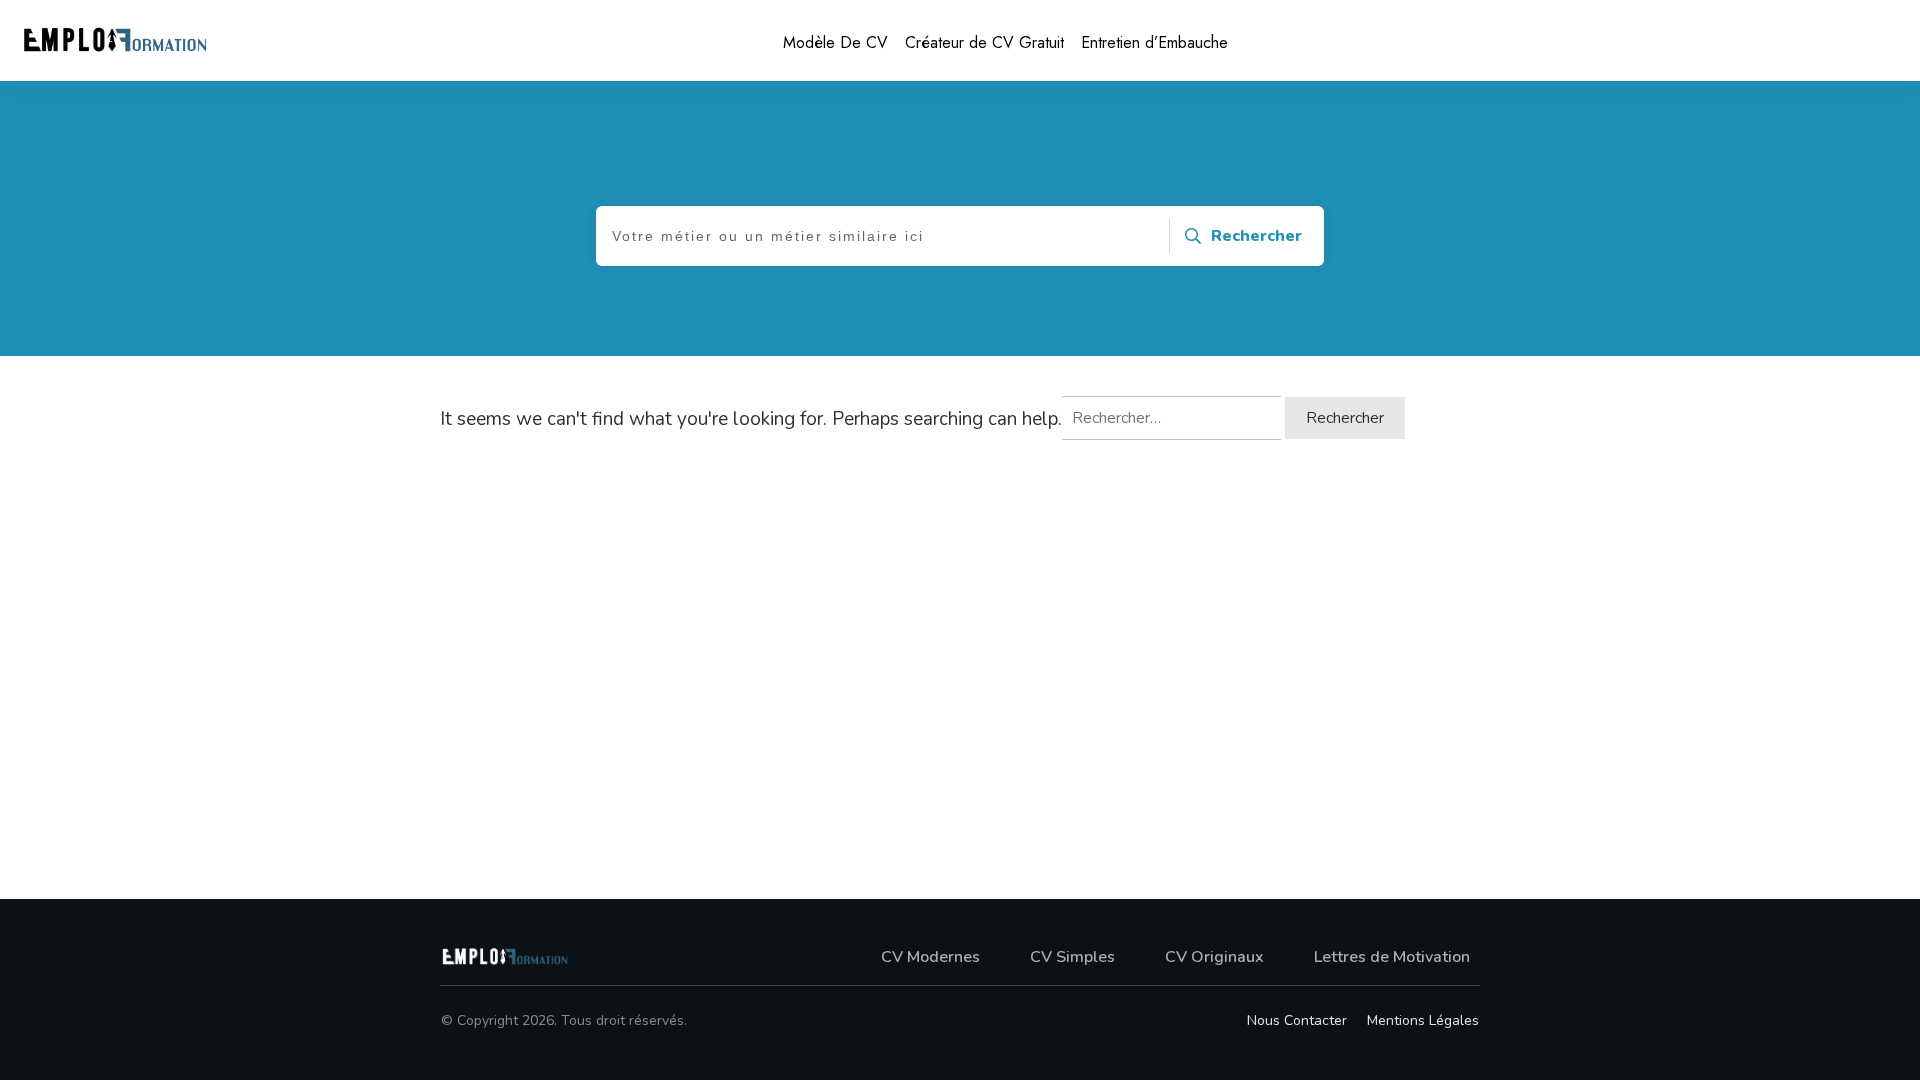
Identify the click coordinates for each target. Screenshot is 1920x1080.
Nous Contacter (1297, 1020)
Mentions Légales (1423, 1020)
